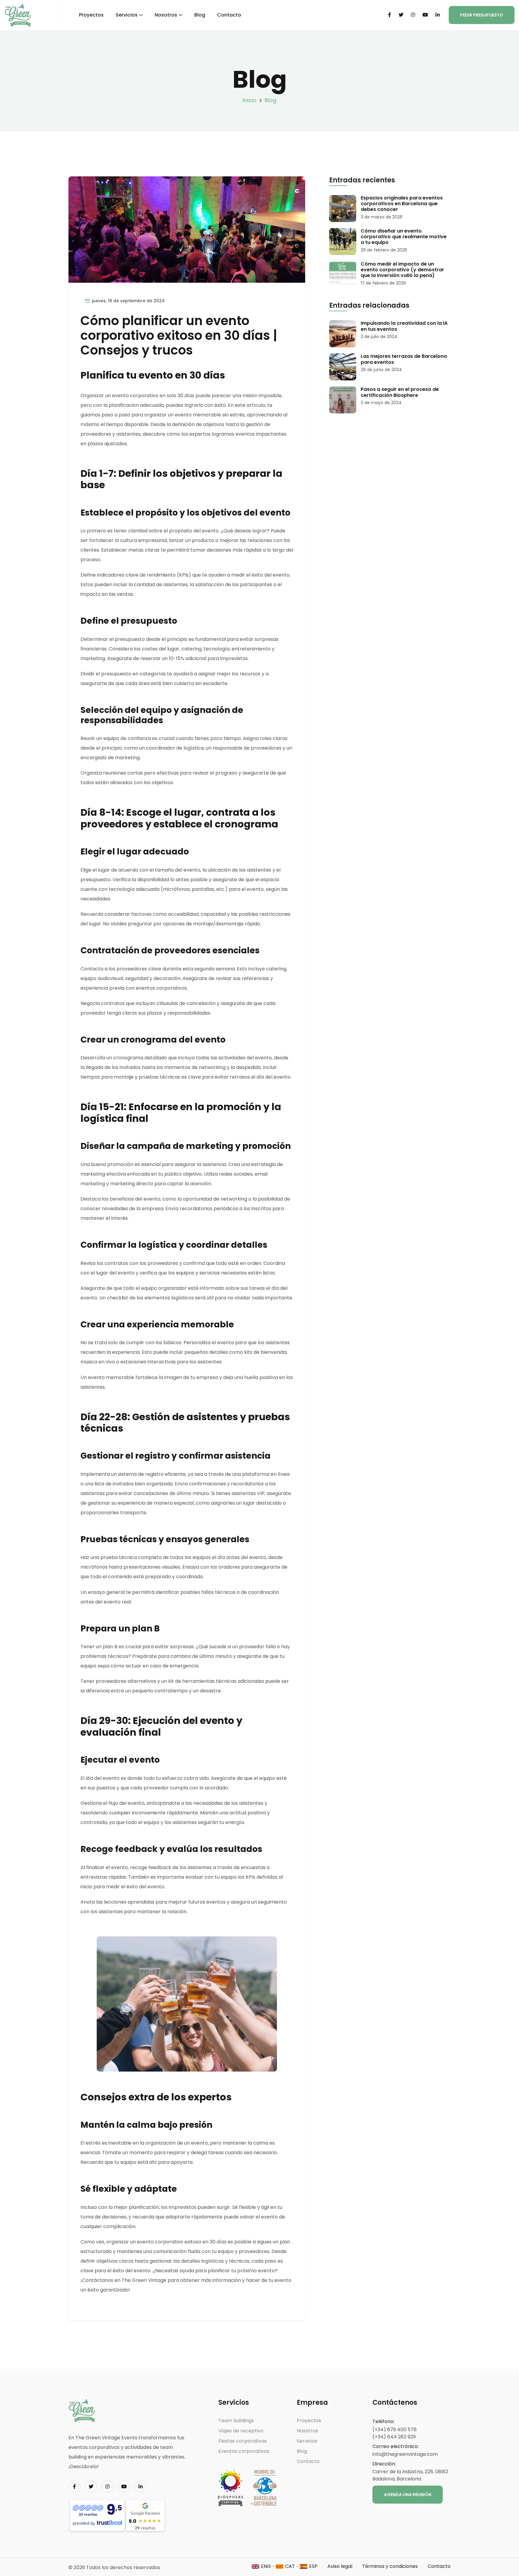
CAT (290, 2566)
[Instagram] (413, 15)
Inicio (250, 100)
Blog (200, 15)
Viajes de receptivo (241, 2431)
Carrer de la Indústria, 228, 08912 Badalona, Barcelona (410, 2475)
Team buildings (236, 2421)
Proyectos (91, 15)
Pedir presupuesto (482, 15)
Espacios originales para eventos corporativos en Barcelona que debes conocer (402, 204)
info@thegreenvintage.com (405, 2454)
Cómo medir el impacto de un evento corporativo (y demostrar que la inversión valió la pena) (402, 270)
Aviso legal (340, 2566)
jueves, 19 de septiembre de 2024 (128, 301)
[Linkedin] (438, 15)
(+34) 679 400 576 (395, 2430)
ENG (266, 2566)
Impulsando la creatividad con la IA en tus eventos (404, 326)
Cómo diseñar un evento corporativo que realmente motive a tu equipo (404, 237)
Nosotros (166, 15)
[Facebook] (390, 15)
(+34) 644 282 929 (394, 2437)
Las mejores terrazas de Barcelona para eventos (404, 359)
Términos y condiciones (390, 2566)
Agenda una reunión (408, 2495)
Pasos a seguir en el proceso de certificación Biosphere (400, 392)
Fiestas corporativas (243, 2441)
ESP (313, 2566)
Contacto (229, 15)
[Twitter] (401, 15)
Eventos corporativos (244, 2451)
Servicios (127, 15)
